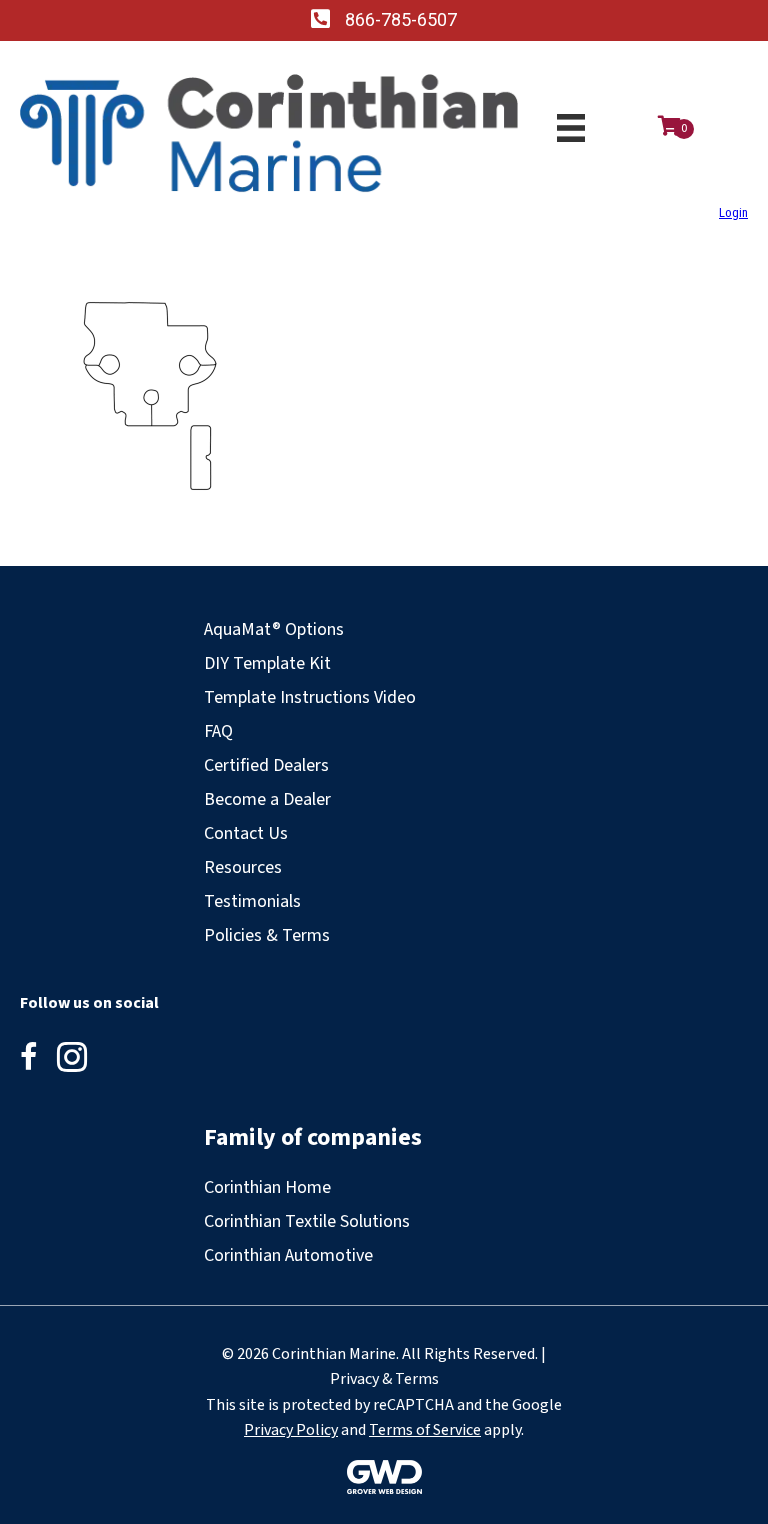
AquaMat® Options (274, 629)
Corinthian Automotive (288, 1255)
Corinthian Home (267, 1187)
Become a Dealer (267, 799)
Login (733, 212)
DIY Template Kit (267, 663)
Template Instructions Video (310, 697)
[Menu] (571, 128)
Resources (243, 867)
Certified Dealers (266, 765)
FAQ (218, 731)
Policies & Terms (267, 935)
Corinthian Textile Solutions (307, 1221)
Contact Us (246, 833)
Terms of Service (425, 1430)
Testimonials (252, 901)
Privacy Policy (291, 1430)
